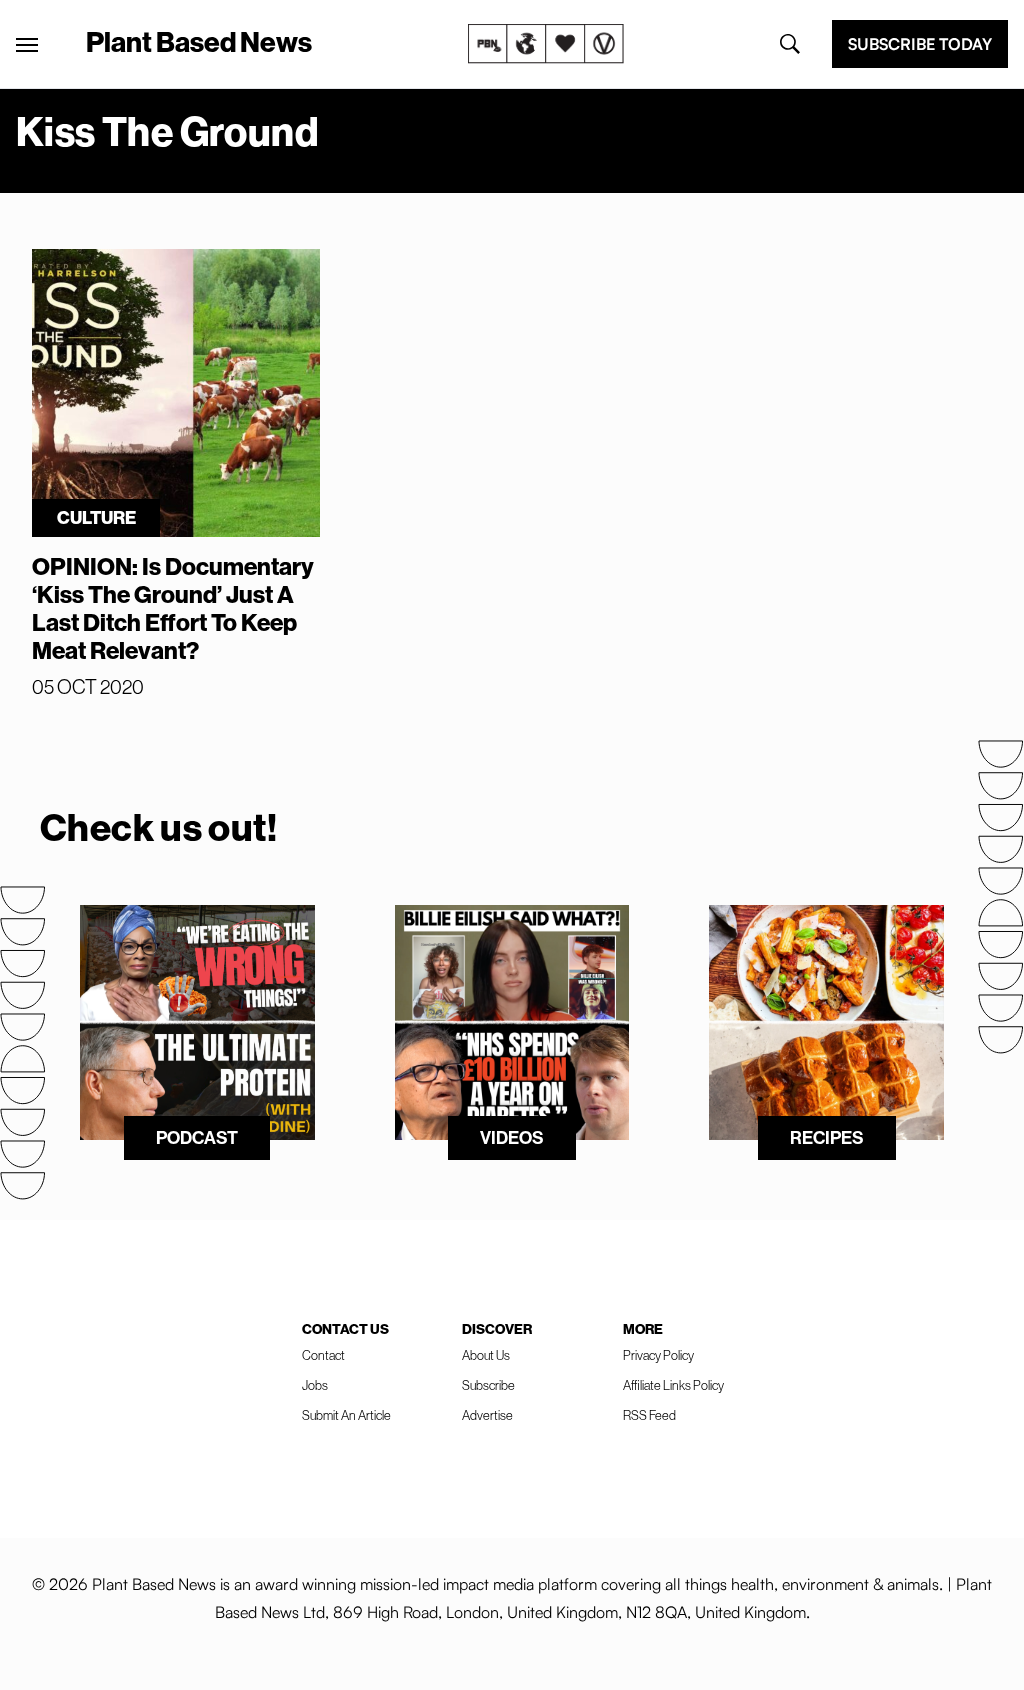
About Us (486, 1355)
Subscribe (488, 1385)
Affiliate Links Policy (673, 1385)
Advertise (487, 1415)
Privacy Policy (658, 1355)
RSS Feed (649, 1415)
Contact (323, 1355)
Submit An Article (346, 1415)
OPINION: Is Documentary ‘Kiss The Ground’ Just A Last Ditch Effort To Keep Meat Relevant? (173, 609)
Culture (96, 518)
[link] (546, 44)
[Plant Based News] (27, 45)
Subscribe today (920, 44)
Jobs (315, 1385)
